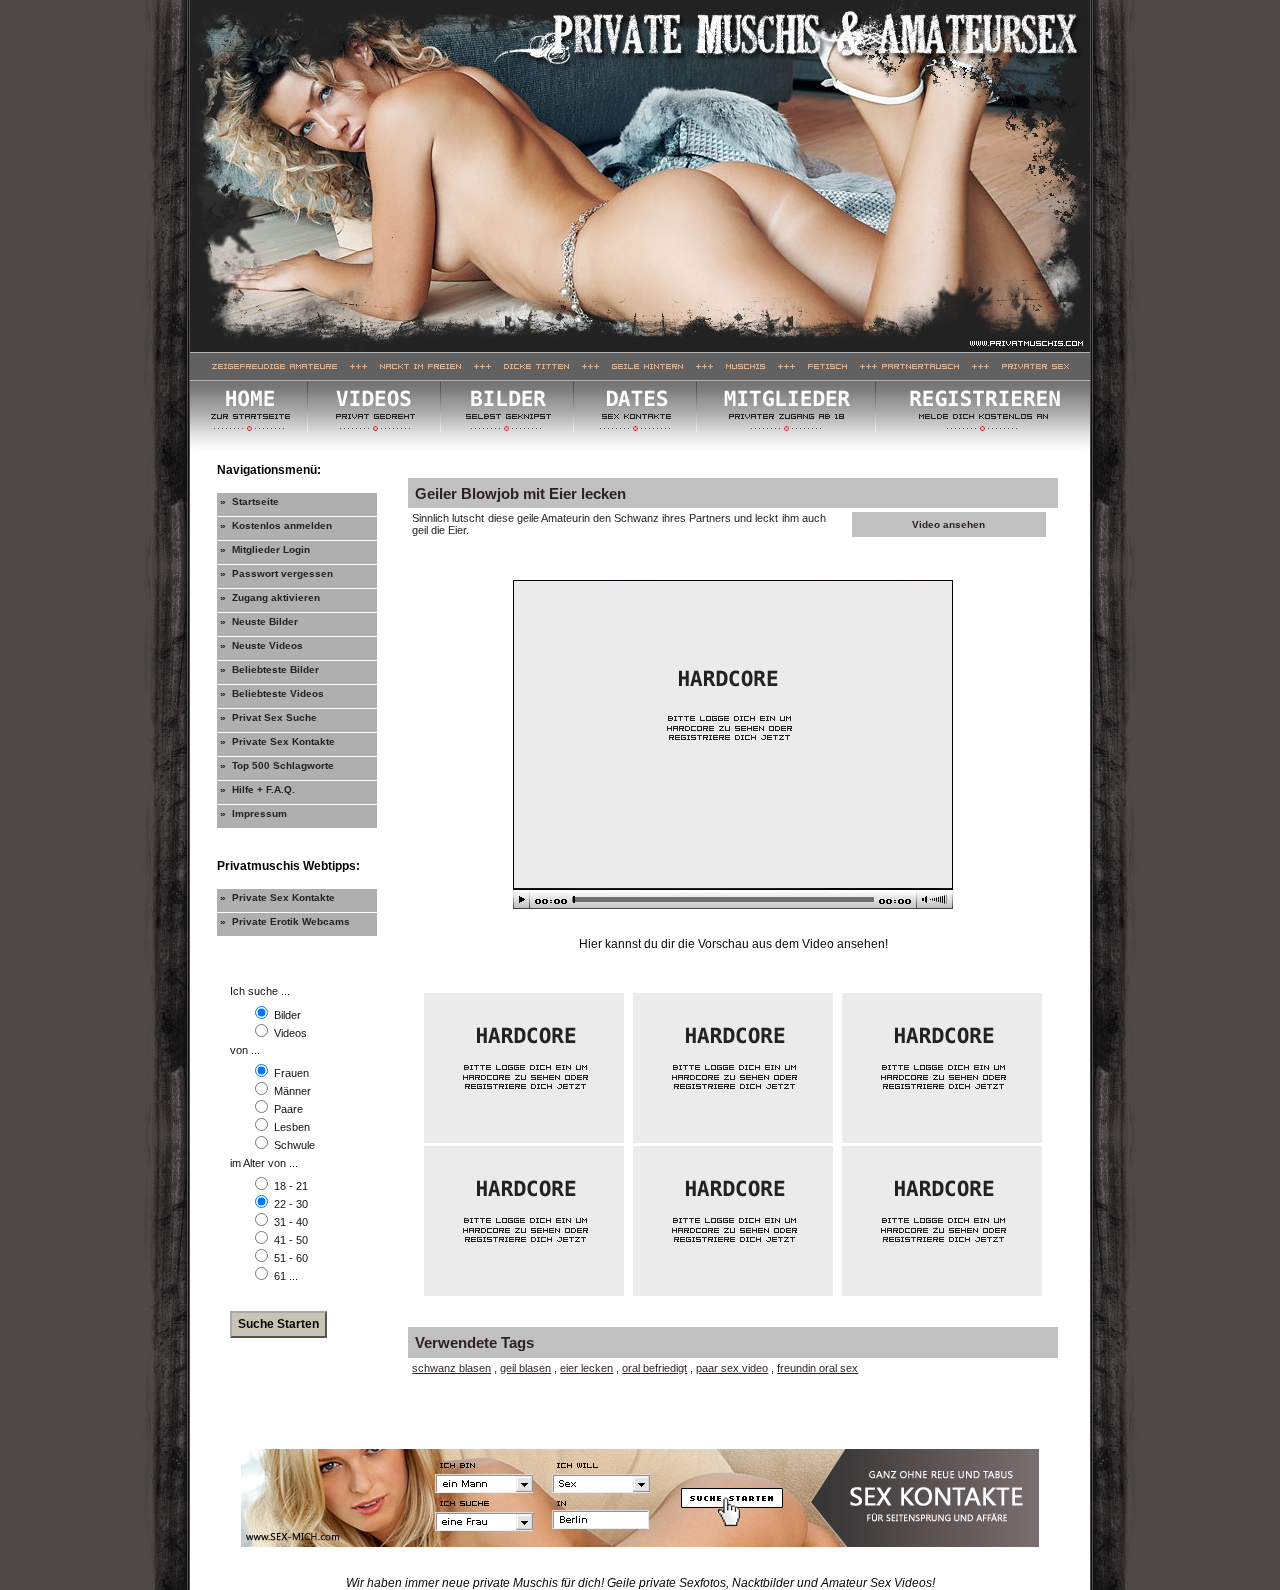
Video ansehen (948, 524)
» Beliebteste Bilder (269, 669)
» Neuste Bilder (259, 621)
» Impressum (253, 813)
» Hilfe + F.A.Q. (257, 789)
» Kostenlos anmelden (276, 525)
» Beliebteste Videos (272, 693)
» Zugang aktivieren (270, 597)
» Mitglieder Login (265, 549)
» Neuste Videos (261, 645)
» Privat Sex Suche (268, 717)
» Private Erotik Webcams (285, 921)
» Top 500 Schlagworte (277, 765)
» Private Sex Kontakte (277, 741)
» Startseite (249, 501)
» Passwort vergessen (276, 573)
